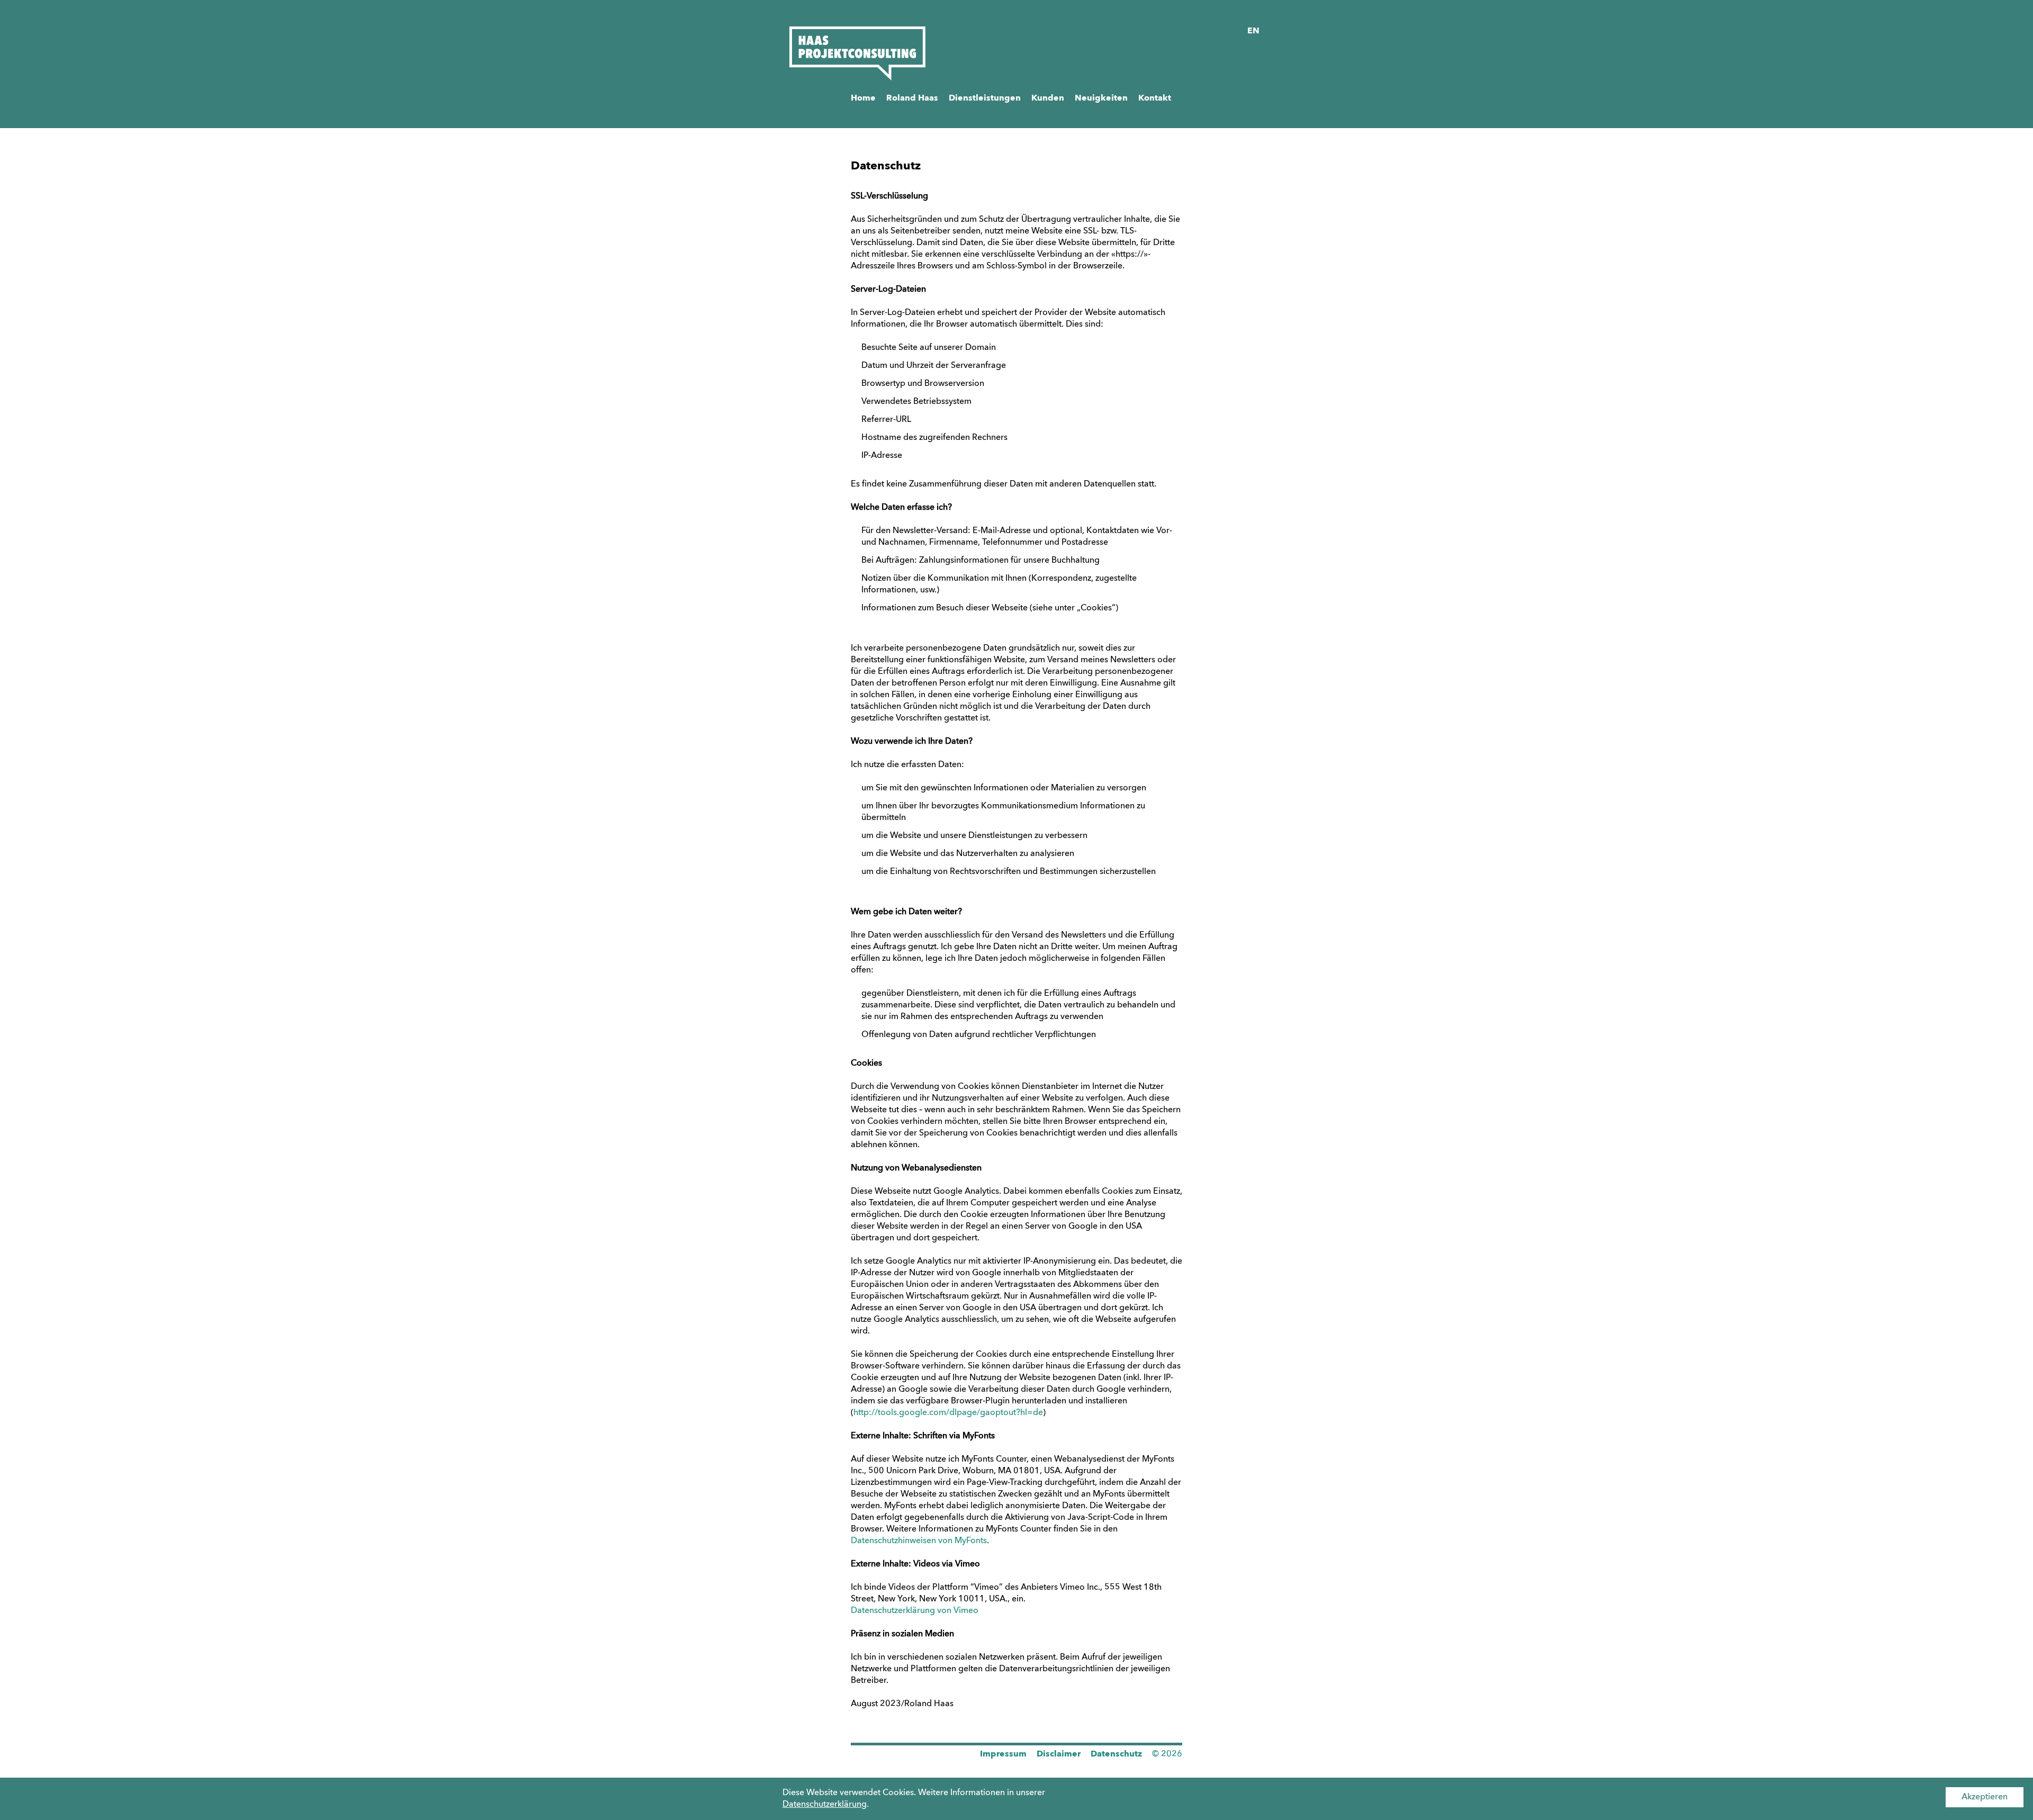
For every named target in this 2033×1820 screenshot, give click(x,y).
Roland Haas (912, 98)
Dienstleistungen (985, 98)
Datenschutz (1116, 1754)
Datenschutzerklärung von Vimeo (915, 1611)
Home (863, 98)
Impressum (1003, 1754)
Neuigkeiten (1101, 98)
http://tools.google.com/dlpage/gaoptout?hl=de (948, 1413)
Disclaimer (1059, 1754)
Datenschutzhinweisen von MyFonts (919, 1541)
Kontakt (1155, 98)
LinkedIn (859, 1759)
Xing (885, 1759)
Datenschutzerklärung (825, 1805)
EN (1253, 31)
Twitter (914, 1759)
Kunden (1048, 98)
